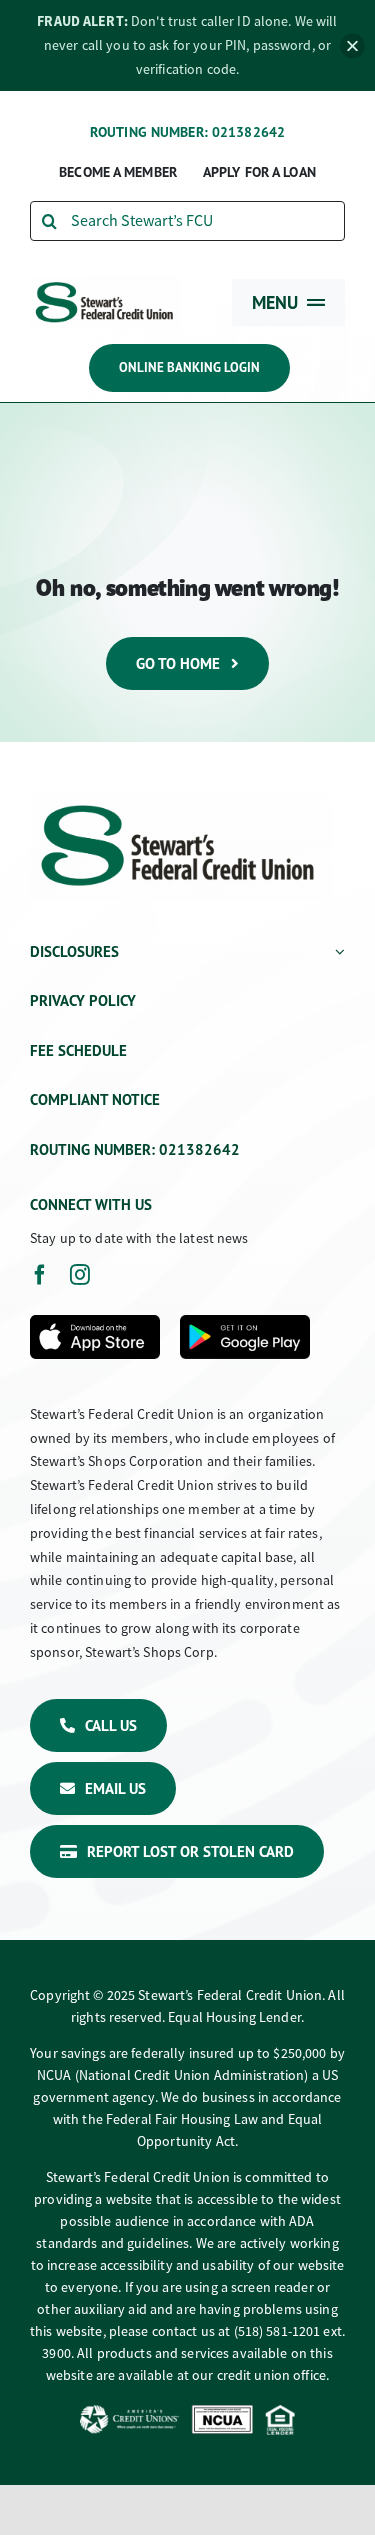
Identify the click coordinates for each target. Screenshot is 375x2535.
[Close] (352, 45)
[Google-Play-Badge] (245, 1323)
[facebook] (40, 1275)
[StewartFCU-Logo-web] (105, 284)
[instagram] (80, 1275)
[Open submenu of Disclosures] (337, 953)
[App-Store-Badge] (95, 1323)
